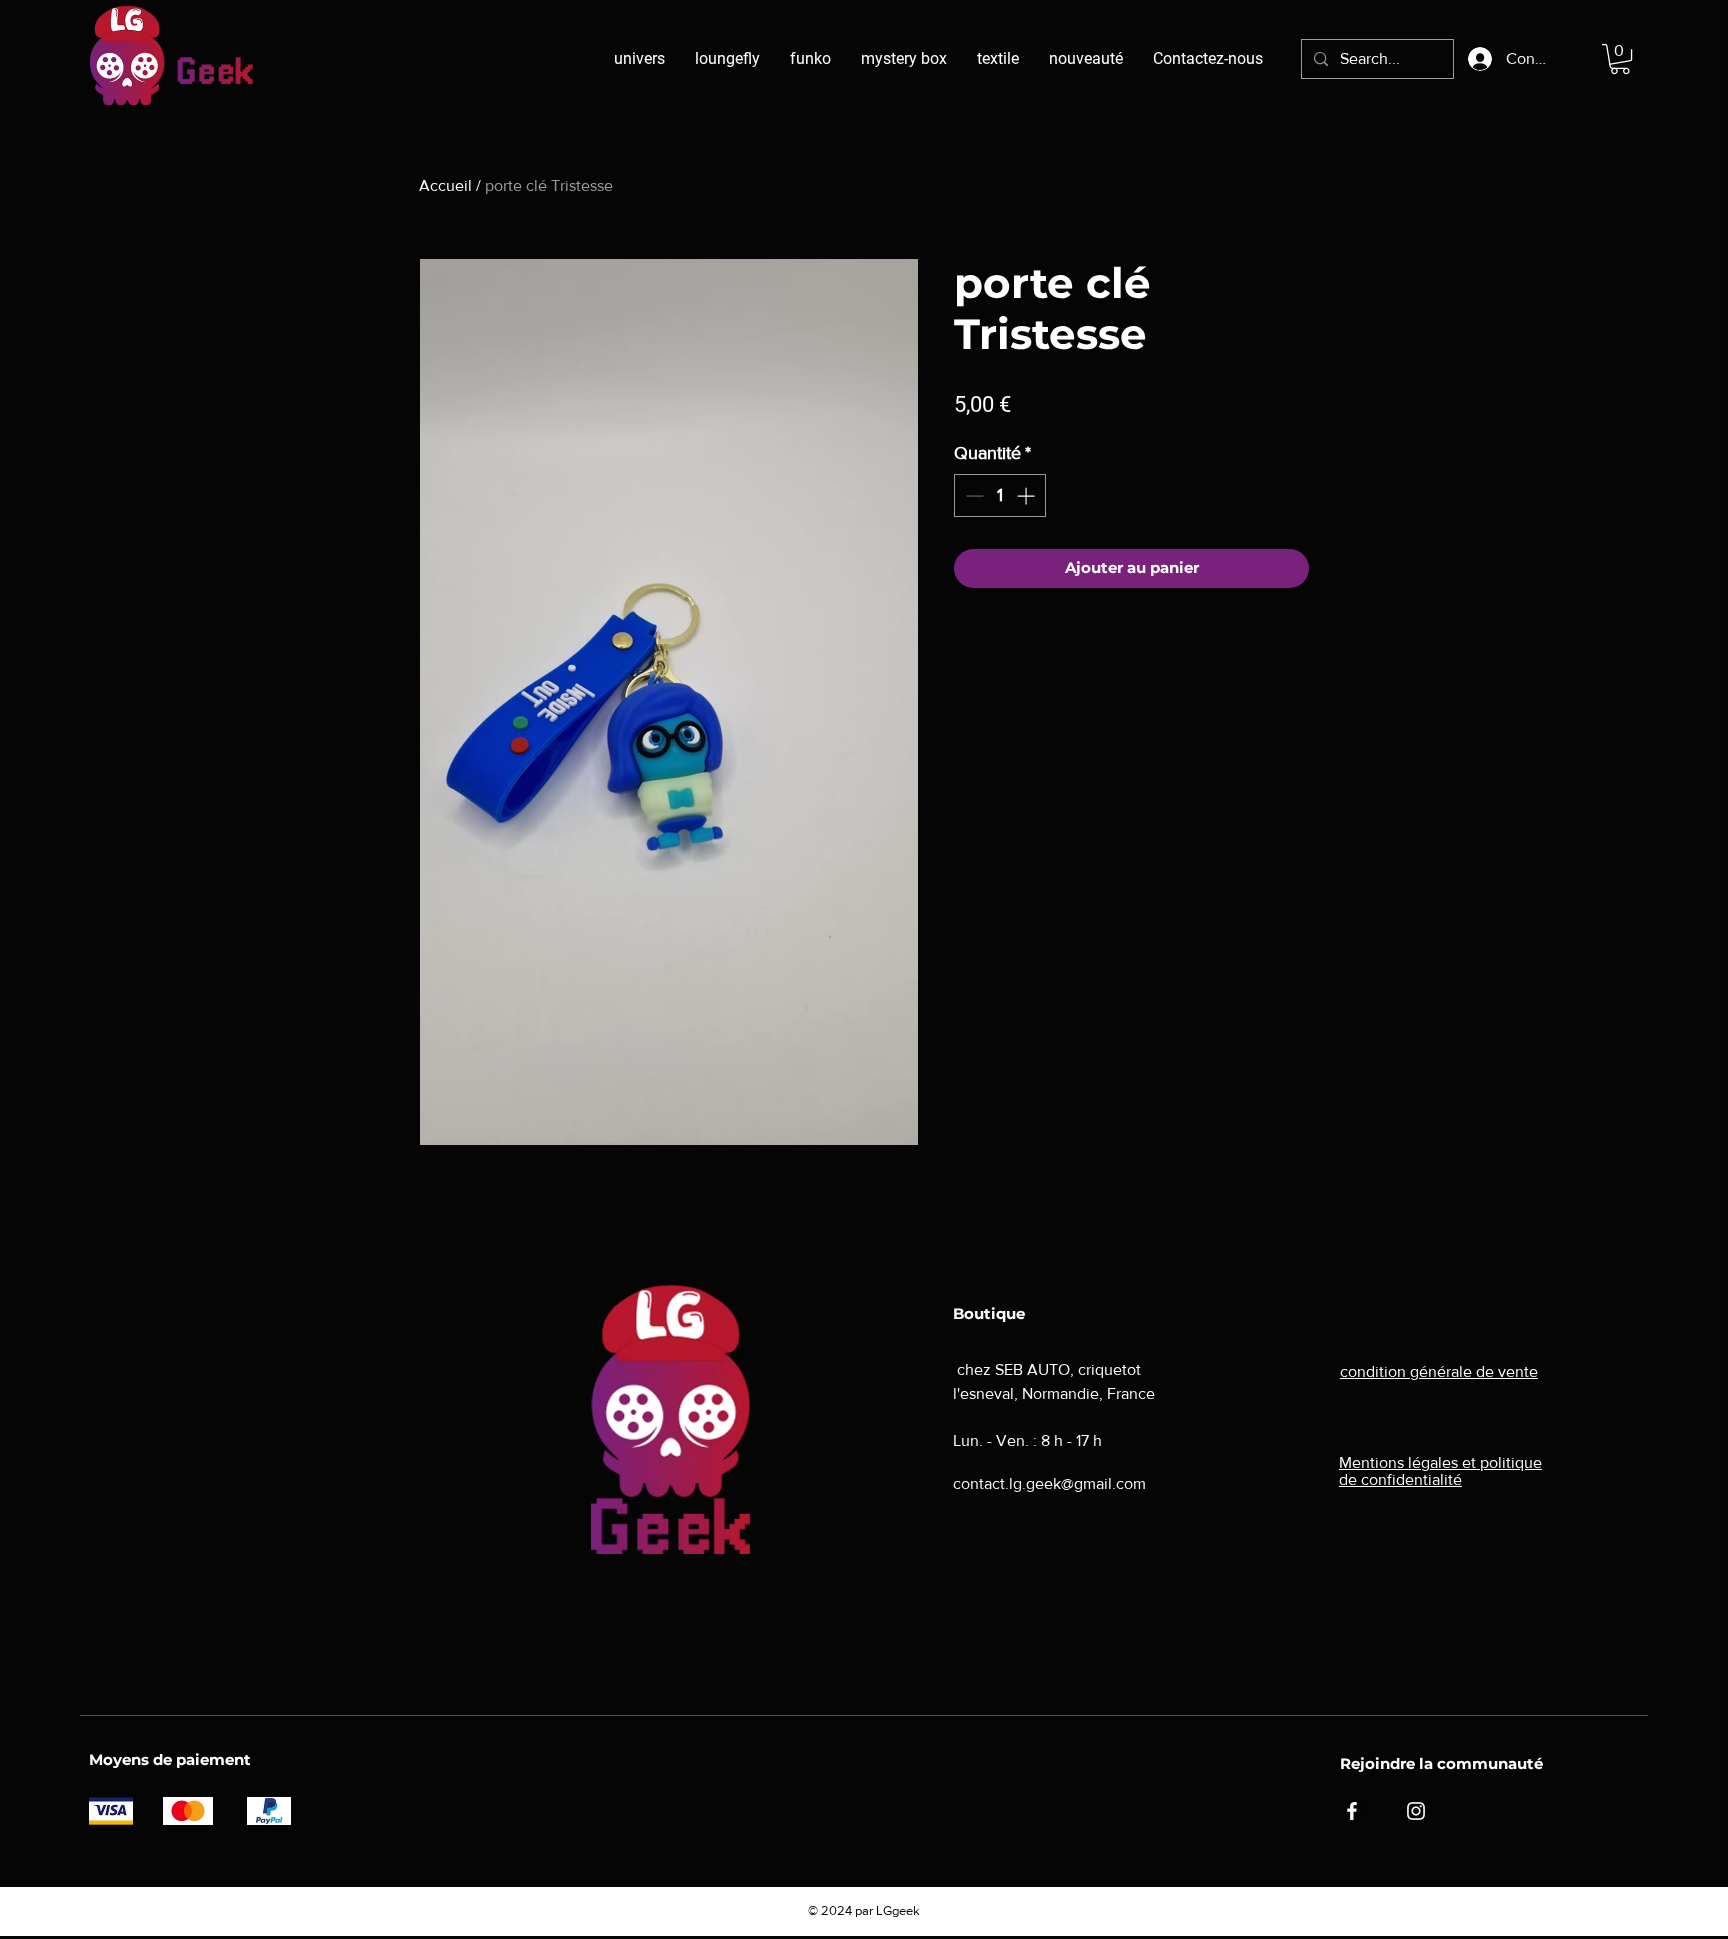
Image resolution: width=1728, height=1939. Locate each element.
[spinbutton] (1000, 495)
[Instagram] (1416, 1811)
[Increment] (1027, 495)
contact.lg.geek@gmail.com (1049, 1483)
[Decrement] (972, 495)
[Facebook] (1352, 1811)
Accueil (445, 185)
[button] (1620, 59)
